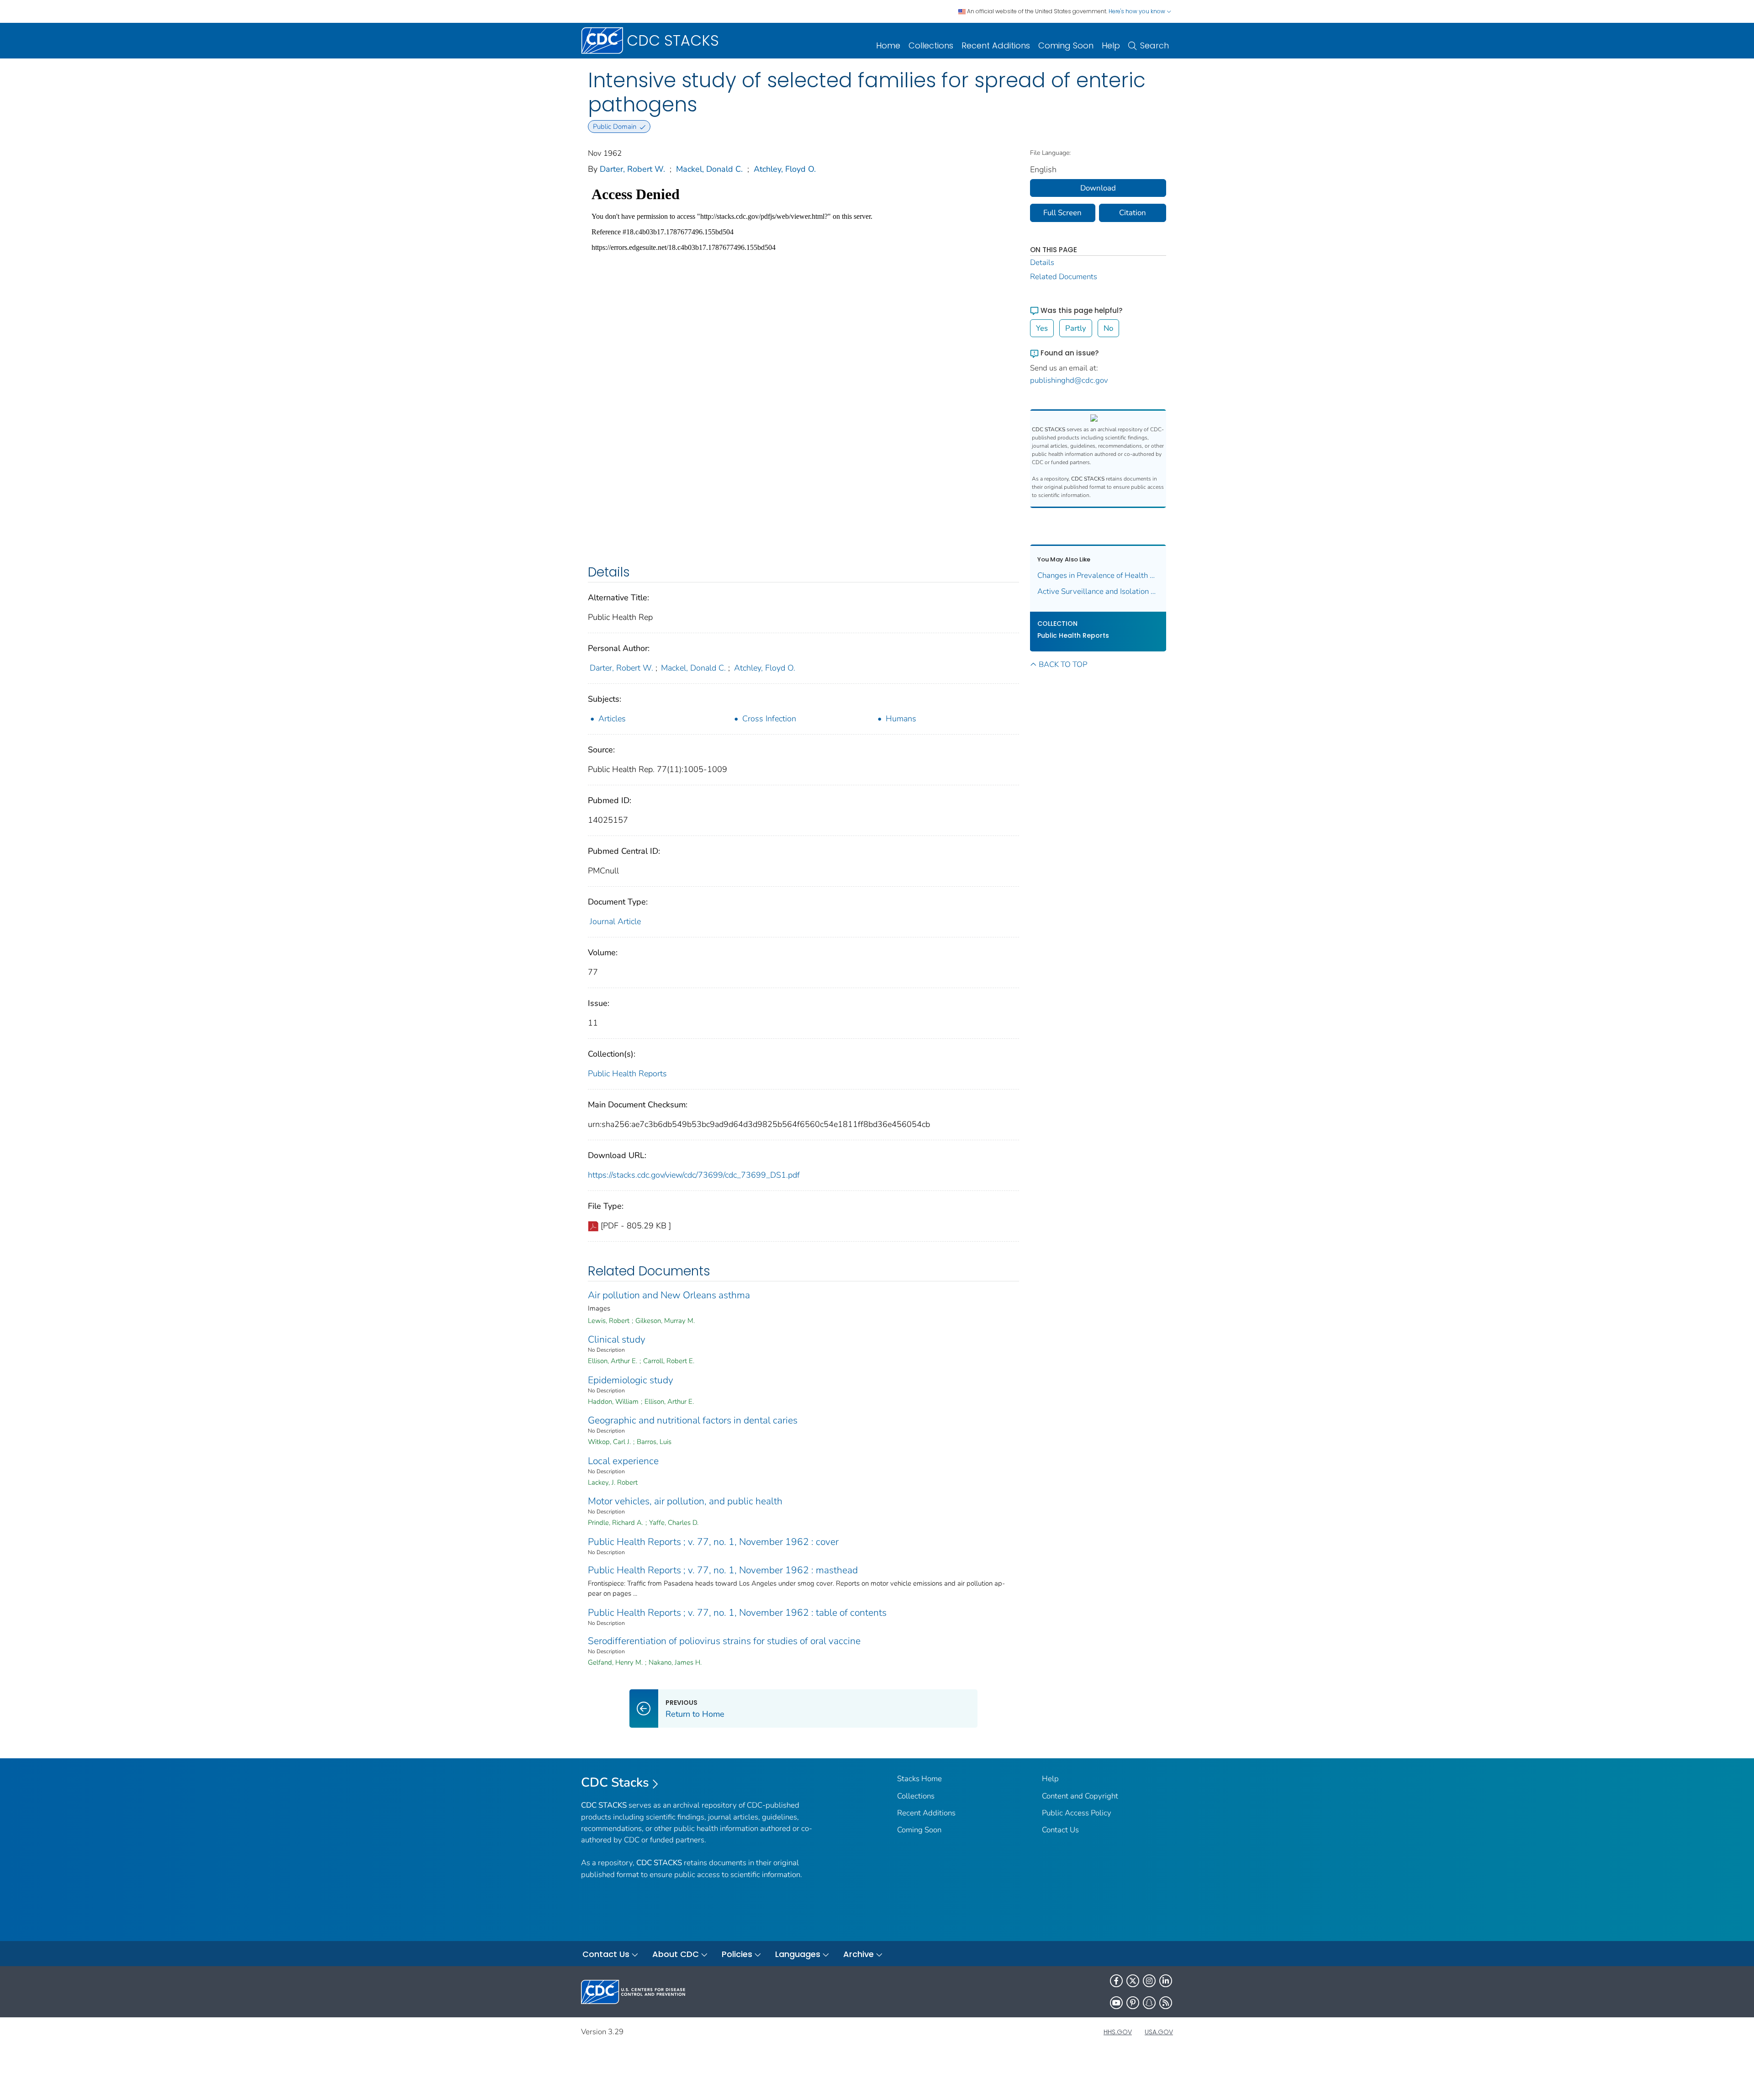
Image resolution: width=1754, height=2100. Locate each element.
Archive (859, 1954)
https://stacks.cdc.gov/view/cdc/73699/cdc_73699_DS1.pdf (694, 1175)
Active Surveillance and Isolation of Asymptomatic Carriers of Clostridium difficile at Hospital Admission (1098, 591)
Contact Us (1060, 1830)
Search (1154, 45)
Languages (798, 1954)
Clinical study (617, 1339)
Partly (1076, 328)
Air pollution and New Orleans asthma (669, 1295)
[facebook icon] (1116, 1981)
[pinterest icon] (1133, 2003)
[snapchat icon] (1149, 2003)
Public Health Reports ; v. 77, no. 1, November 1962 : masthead (723, 1570)
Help (1111, 45)
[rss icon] (1166, 2003)
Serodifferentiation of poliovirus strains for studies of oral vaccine (724, 1641)
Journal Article (615, 921)
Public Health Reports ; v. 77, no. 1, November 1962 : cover (713, 1542)
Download (1098, 188)
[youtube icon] (1116, 2003)
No (1108, 328)
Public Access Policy (1077, 1813)
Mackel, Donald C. (709, 169)
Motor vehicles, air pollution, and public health (685, 1501)
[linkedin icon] (1166, 1981)
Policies (737, 1954)
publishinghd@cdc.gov (1069, 380)
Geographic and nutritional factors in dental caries (693, 1420)
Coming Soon (1066, 45)
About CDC (676, 1954)
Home (888, 45)
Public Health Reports (627, 1074)
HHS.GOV (1118, 2032)
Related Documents (1064, 277)
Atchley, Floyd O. (785, 169)
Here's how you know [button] (1138, 11)
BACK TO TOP (1063, 664)
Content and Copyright (1080, 1796)
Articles (612, 719)
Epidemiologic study (631, 1380)
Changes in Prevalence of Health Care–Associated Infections (1098, 575)
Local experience (623, 1461)
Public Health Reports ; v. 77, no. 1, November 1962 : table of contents (737, 1613)
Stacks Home (919, 1779)
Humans (901, 719)
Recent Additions (996, 45)
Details (1042, 262)
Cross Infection (769, 719)
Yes (1042, 328)
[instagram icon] (1149, 1981)
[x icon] (1133, 1981)
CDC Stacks (615, 1783)
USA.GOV (1159, 2032)
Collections (931, 45)
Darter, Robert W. (632, 169)
